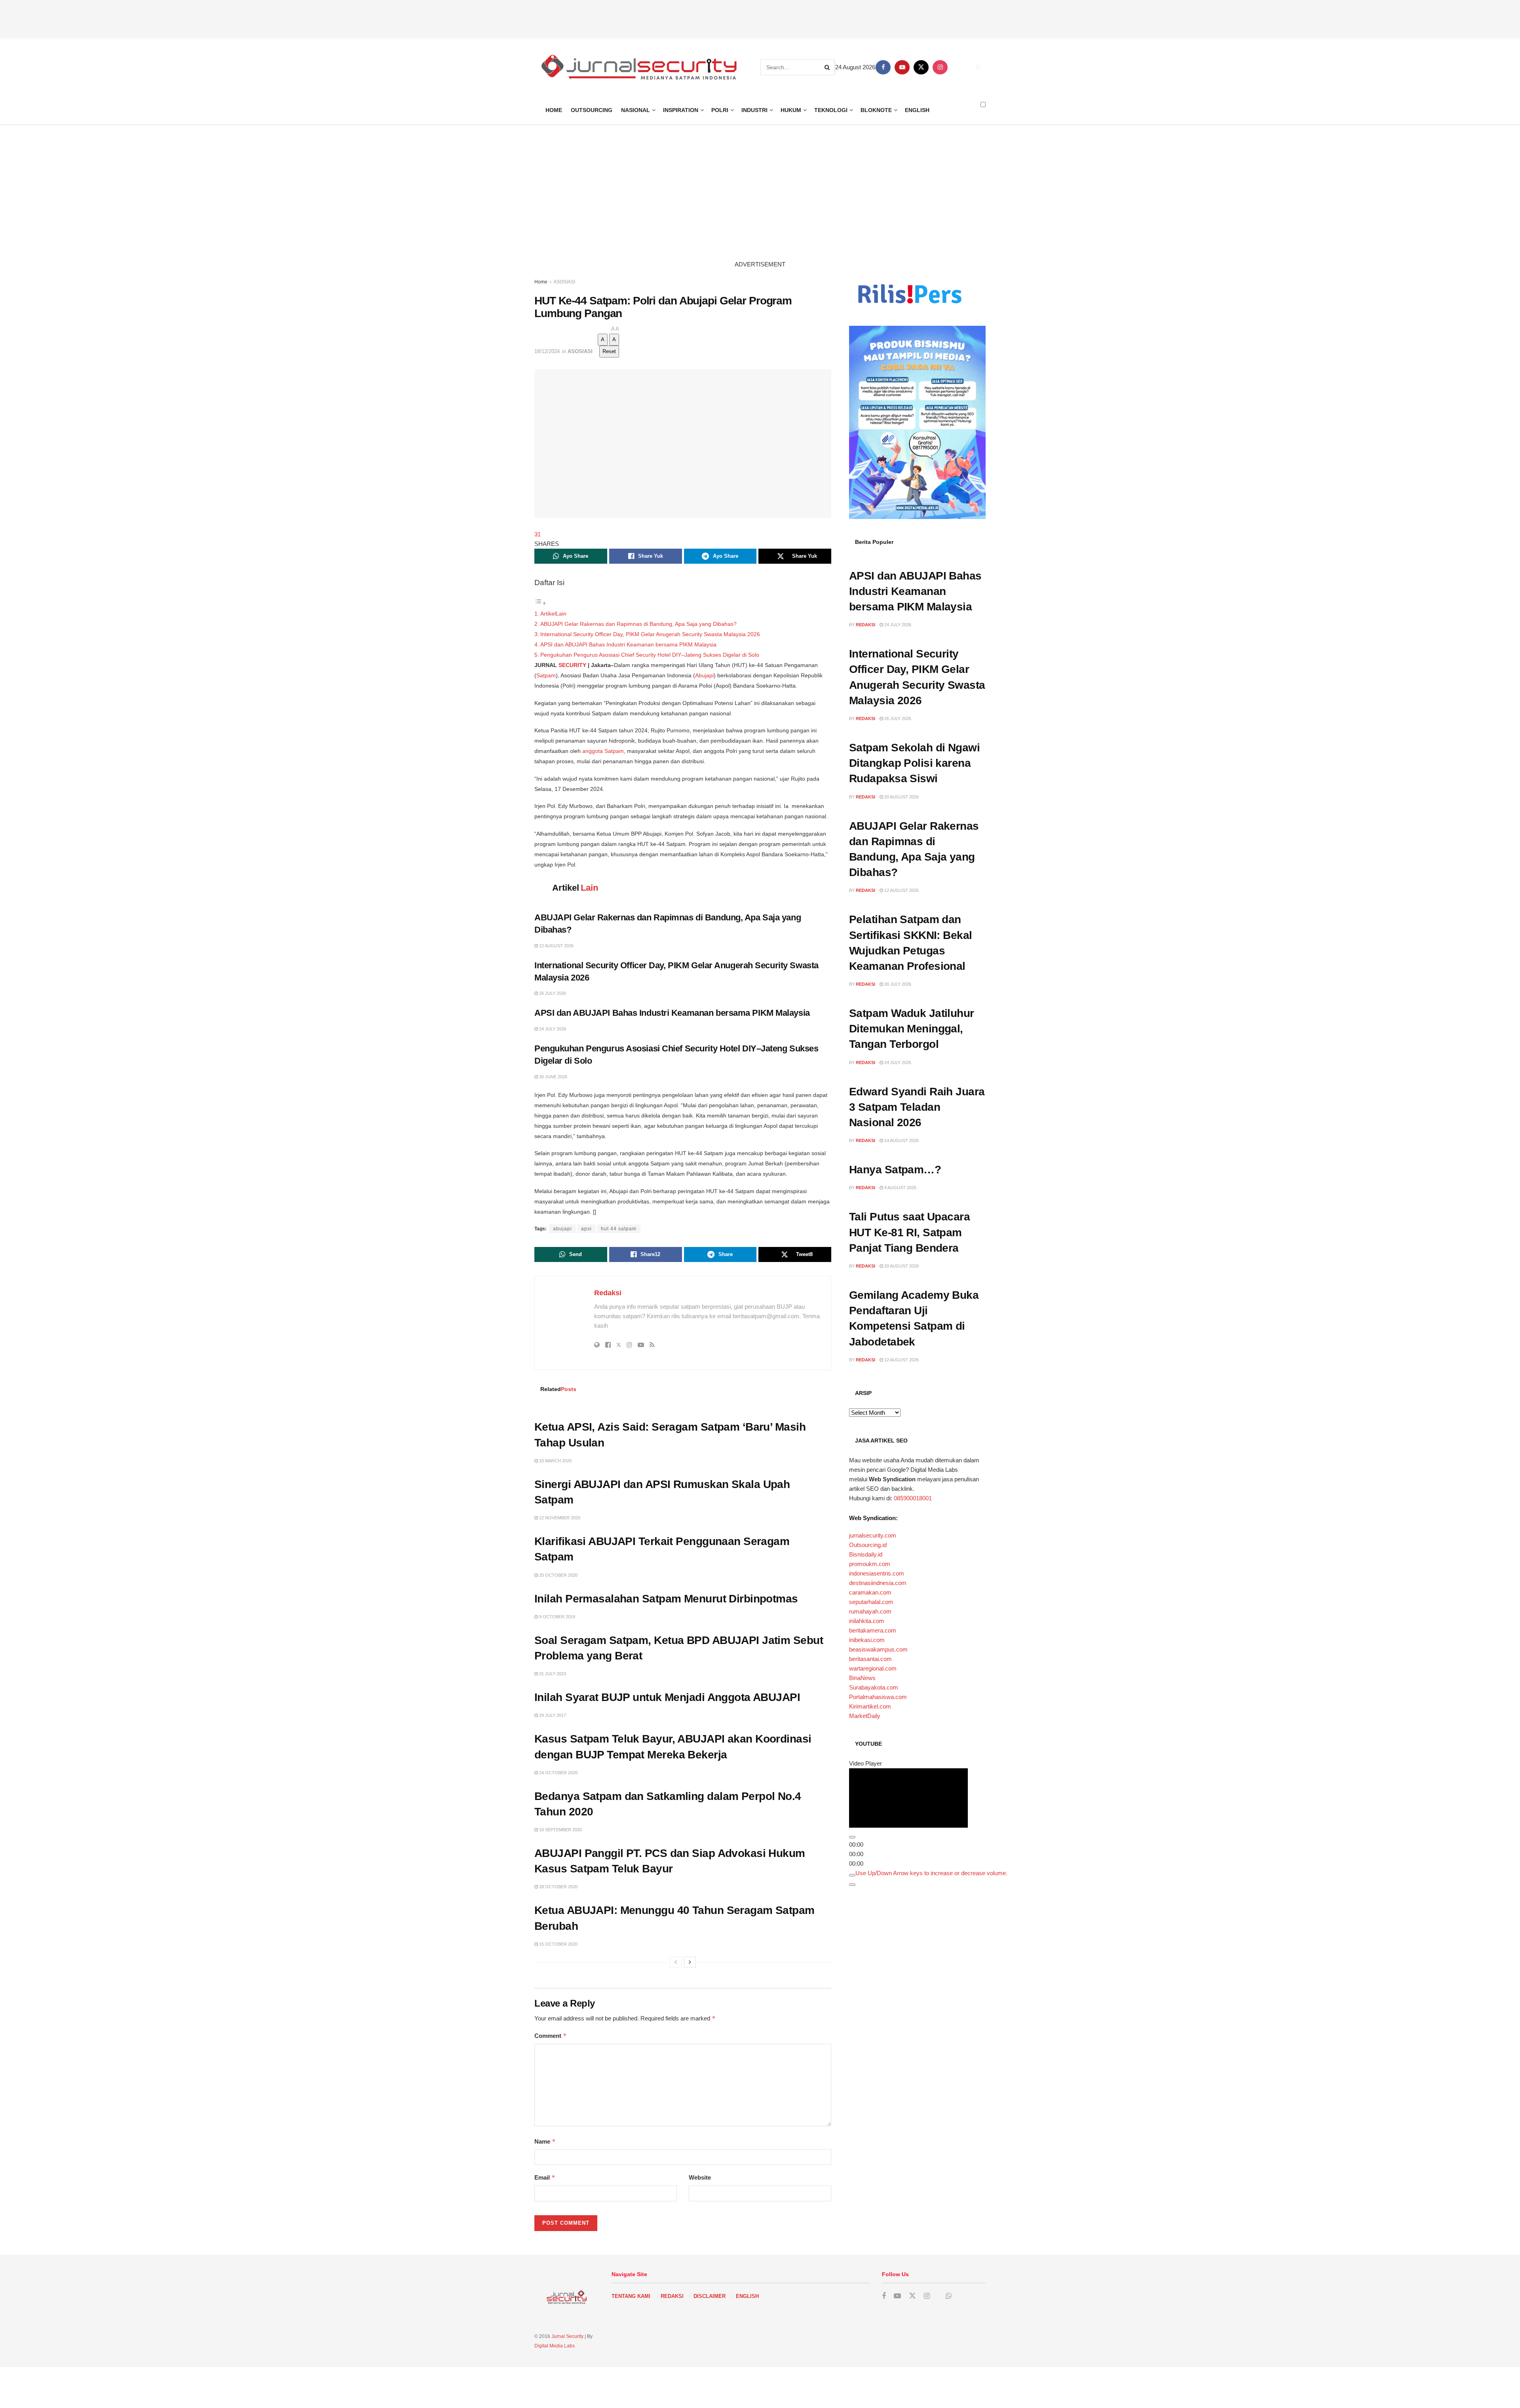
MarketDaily (865, 1716)
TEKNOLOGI (831, 110)
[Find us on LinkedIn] (959, 67)
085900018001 (913, 1498)
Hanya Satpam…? (895, 1170)
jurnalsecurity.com (873, 1535)
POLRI (720, 110)
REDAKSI (672, 2296)
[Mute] (852, 1893)
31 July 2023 (552, 1674)
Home (541, 282)
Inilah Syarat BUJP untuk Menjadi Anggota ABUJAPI (667, 1697)
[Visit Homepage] (638, 67)
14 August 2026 (901, 1140)
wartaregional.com (873, 1668)
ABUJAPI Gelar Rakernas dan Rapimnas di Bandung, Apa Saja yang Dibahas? (638, 624)
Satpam (546, 675)
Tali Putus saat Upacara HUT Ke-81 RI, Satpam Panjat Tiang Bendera (909, 1232)
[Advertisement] (760, 18)
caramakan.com (870, 1592)
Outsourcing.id (868, 1545)
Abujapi (704, 675)
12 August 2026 (556, 946)
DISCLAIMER (710, 2296)
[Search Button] (828, 67)
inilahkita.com (867, 1621)
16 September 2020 (560, 1830)
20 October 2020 (558, 1575)
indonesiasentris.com (877, 1573)
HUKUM (791, 110)
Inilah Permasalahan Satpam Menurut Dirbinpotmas (666, 1599)
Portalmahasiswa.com (878, 1697)
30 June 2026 (553, 1077)
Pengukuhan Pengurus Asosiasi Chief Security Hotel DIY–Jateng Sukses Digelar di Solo (650, 655)
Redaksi (608, 1293)
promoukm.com (870, 1564)
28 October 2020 (558, 1887)
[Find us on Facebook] (883, 67)
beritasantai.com (870, 1659)
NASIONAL (636, 110)
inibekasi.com (867, 1640)
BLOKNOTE (876, 110)
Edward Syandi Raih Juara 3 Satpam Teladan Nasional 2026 (917, 1107)
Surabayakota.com (874, 1687)
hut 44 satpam (619, 1229)
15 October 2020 (558, 1944)
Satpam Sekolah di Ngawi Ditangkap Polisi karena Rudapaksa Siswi (914, 763)
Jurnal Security (567, 2336)
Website (700, 2177)
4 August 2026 (900, 1188)
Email (545, 2177)
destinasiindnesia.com (878, 1583)
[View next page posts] (690, 1962)
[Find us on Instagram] (940, 67)
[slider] (931, 1890)
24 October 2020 (558, 1773)
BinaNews (862, 1678)
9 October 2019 (557, 1617)
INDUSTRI (754, 110)
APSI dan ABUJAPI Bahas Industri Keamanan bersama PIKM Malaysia (629, 644)
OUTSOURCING (592, 110)
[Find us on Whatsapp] (978, 67)
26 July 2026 (552, 993)
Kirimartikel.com (870, 1706)
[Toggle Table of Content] (540, 603)
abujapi (562, 1229)
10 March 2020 (555, 1461)
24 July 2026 (552, 1029)
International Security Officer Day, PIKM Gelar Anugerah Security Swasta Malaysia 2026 (650, 634)
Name (545, 2141)
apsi (586, 1229)
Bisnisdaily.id (866, 1554)
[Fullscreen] (852, 1902)
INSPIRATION (681, 110)
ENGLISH (917, 110)
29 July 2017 (552, 1715)
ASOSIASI (564, 282)
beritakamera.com (873, 1630)
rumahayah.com (870, 1611)
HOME (554, 110)
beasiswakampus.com (878, 1649)
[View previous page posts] (676, 1962)
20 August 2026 (901, 797)
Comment (551, 2036)
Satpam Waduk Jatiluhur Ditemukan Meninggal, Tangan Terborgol (912, 1029)
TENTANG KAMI (631, 2296)
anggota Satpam (603, 751)
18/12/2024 (547, 351)
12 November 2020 (559, 1518)
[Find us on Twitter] (921, 67)
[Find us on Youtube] (902, 67)
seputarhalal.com (871, 1602)
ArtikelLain (553, 614)
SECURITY (572, 665)
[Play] (852, 1855)
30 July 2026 (897, 984)
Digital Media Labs (555, 2346)
